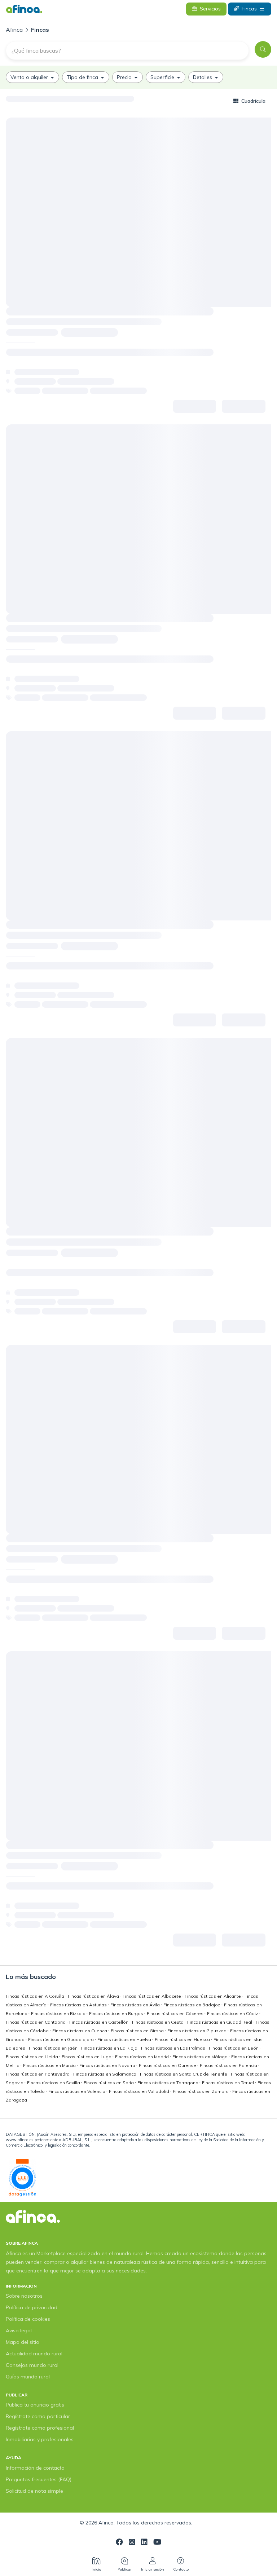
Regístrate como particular (38, 2416)
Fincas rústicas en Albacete (152, 1996)
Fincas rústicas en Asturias (79, 2005)
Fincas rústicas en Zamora (201, 2091)
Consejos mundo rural (32, 2365)
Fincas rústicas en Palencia (229, 2065)
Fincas (249, 9)
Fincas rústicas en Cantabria (36, 2022)
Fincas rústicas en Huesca (183, 2039)
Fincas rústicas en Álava (94, 1996)
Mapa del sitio (23, 2342)
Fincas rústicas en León (234, 2048)
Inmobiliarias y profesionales (40, 2439)
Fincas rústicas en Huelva (125, 2039)
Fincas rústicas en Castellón (99, 2022)
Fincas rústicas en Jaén (54, 2048)
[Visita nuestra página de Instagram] (132, 2543)
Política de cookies (28, 2319)
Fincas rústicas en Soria (109, 2083)
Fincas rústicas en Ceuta (158, 2022)
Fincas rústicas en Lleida (32, 2057)
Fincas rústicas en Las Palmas (174, 2048)
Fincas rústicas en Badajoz (192, 2005)
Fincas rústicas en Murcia (50, 2065)
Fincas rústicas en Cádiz (233, 2013)
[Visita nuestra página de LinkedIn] (144, 2543)
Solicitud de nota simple (34, 2491)
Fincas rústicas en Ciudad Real (220, 2022)
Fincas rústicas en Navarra (108, 2065)
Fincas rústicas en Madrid (142, 2057)
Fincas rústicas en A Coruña (36, 1996)
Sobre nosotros (24, 2296)
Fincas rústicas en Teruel (228, 2083)
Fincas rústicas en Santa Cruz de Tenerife (184, 2074)
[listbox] (138, 77)
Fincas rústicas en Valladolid (140, 2091)
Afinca (15, 30)
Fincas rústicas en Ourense (168, 2065)
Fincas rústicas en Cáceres (176, 2013)
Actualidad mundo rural (34, 2354)
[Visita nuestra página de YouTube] (157, 2543)
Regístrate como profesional (40, 2428)
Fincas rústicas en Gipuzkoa (197, 2031)
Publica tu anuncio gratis (35, 2405)
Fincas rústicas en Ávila (136, 2005)
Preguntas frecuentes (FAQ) (39, 2479)
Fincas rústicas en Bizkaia (59, 2013)
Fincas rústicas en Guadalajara (61, 2039)
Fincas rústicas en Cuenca (80, 2031)
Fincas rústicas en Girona (138, 2031)
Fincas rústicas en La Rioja (110, 2048)
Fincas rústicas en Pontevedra (38, 2074)
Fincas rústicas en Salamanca (105, 2074)
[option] (32, 77)
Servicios (210, 9)
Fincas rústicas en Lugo (87, 2057)
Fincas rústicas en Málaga (201, 2057)
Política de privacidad (32, 2307)
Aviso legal (19, 2330)
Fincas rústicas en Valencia (77, 2091)
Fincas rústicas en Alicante (213, 1996)
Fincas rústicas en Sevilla (54, 2083)
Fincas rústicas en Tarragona (168, 2083)
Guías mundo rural (28, 2377)
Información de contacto (35, 2468)
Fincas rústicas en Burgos (117, 2013)
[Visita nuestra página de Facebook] (119, 2543)
